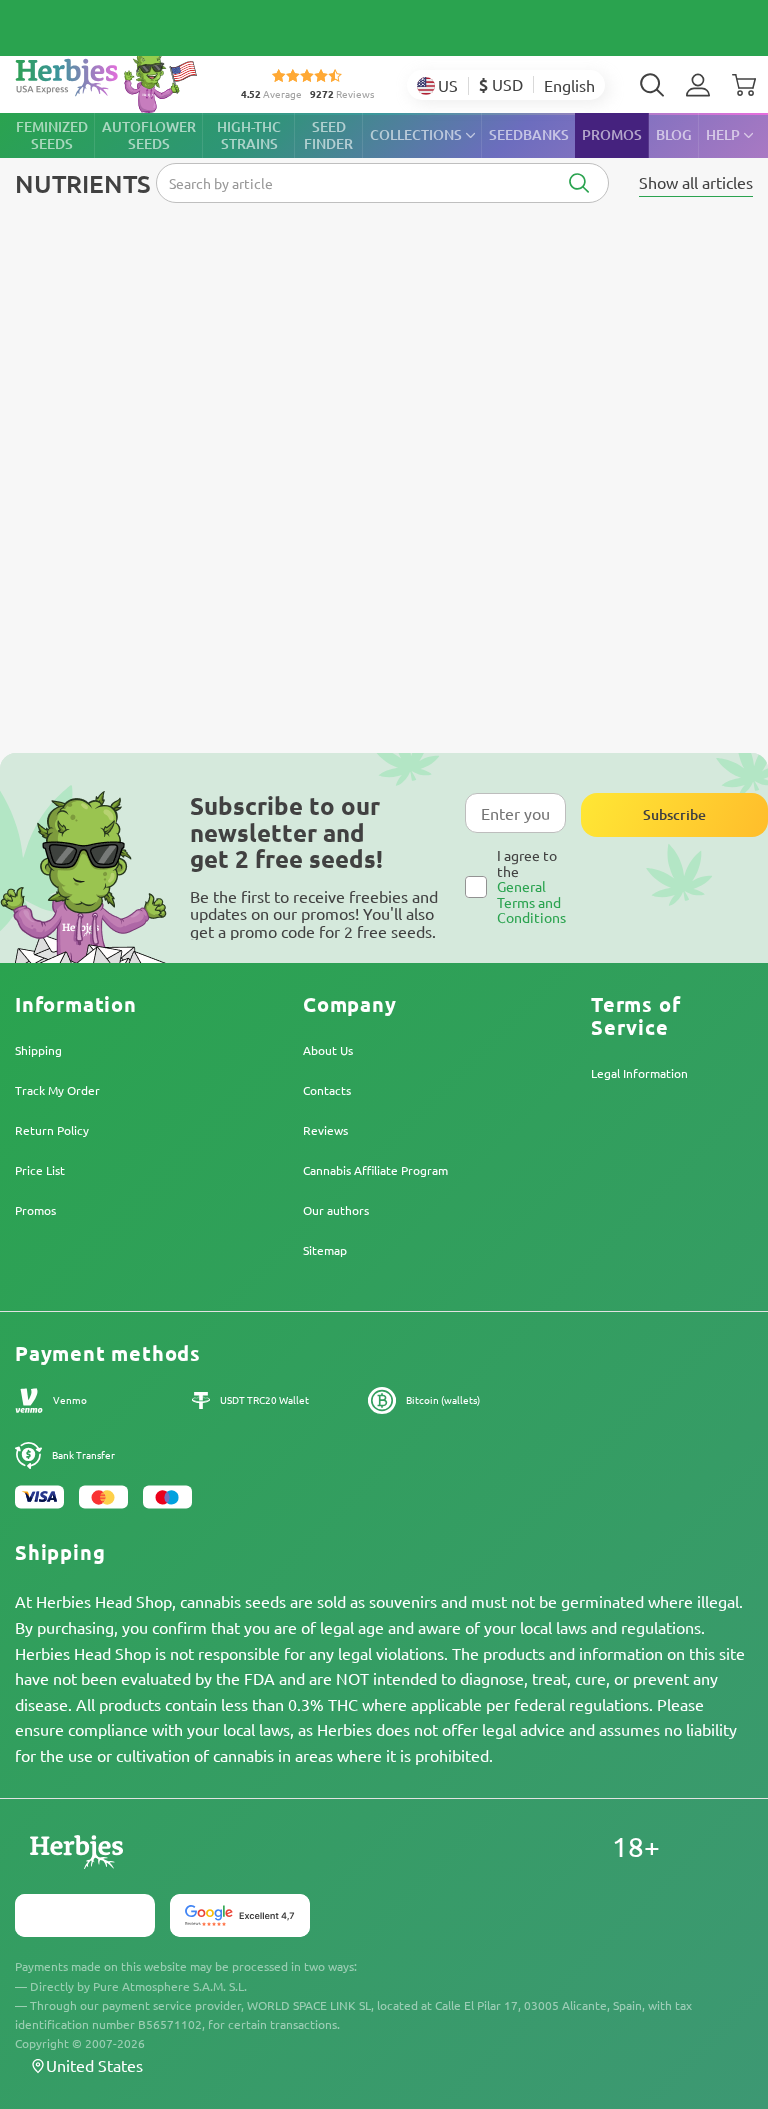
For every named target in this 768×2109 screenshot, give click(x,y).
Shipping (38, 1050)
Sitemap (325, 1250)
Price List (40, 1170)
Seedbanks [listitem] (529, 134)
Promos (35, 1210)
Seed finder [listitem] (328, 135)
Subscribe (674, 814)
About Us (328, 1050)
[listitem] (698, 85)
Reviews (325, 1130)
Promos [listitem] (612, 134)
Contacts (327, 1090)
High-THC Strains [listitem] (249, 135)
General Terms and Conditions (531, 901)
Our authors (336, 1210)
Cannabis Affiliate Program (375, 1170)
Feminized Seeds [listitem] (52, 135)
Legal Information (639, 1073)
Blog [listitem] (674, 134)
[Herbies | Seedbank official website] (111, 79)
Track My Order (57, 1090)
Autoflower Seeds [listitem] (149, 135)
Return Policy (52, 1130)
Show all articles (696, 182)
